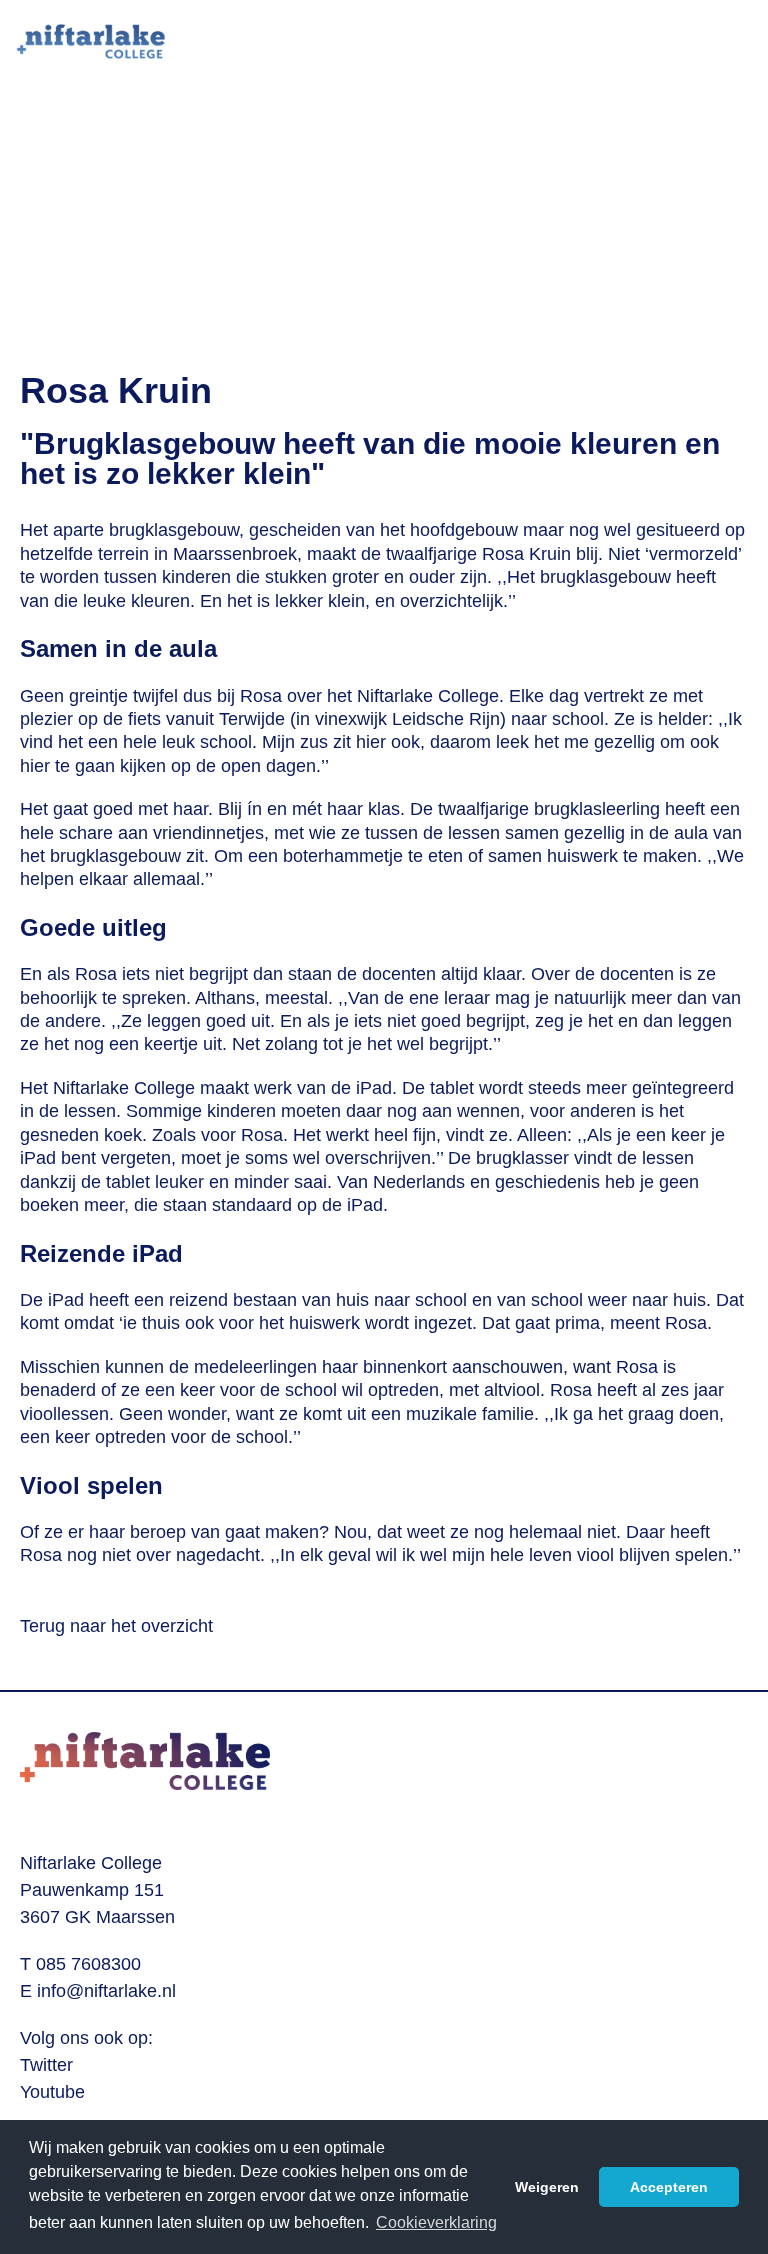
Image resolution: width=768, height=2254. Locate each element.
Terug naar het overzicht (116, 1626)
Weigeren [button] (547, 2187)
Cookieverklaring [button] (436, 2222)
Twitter (46, 2065)
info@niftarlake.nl (106, 1991)
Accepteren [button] (669, 2187)
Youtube (52, 2092)
